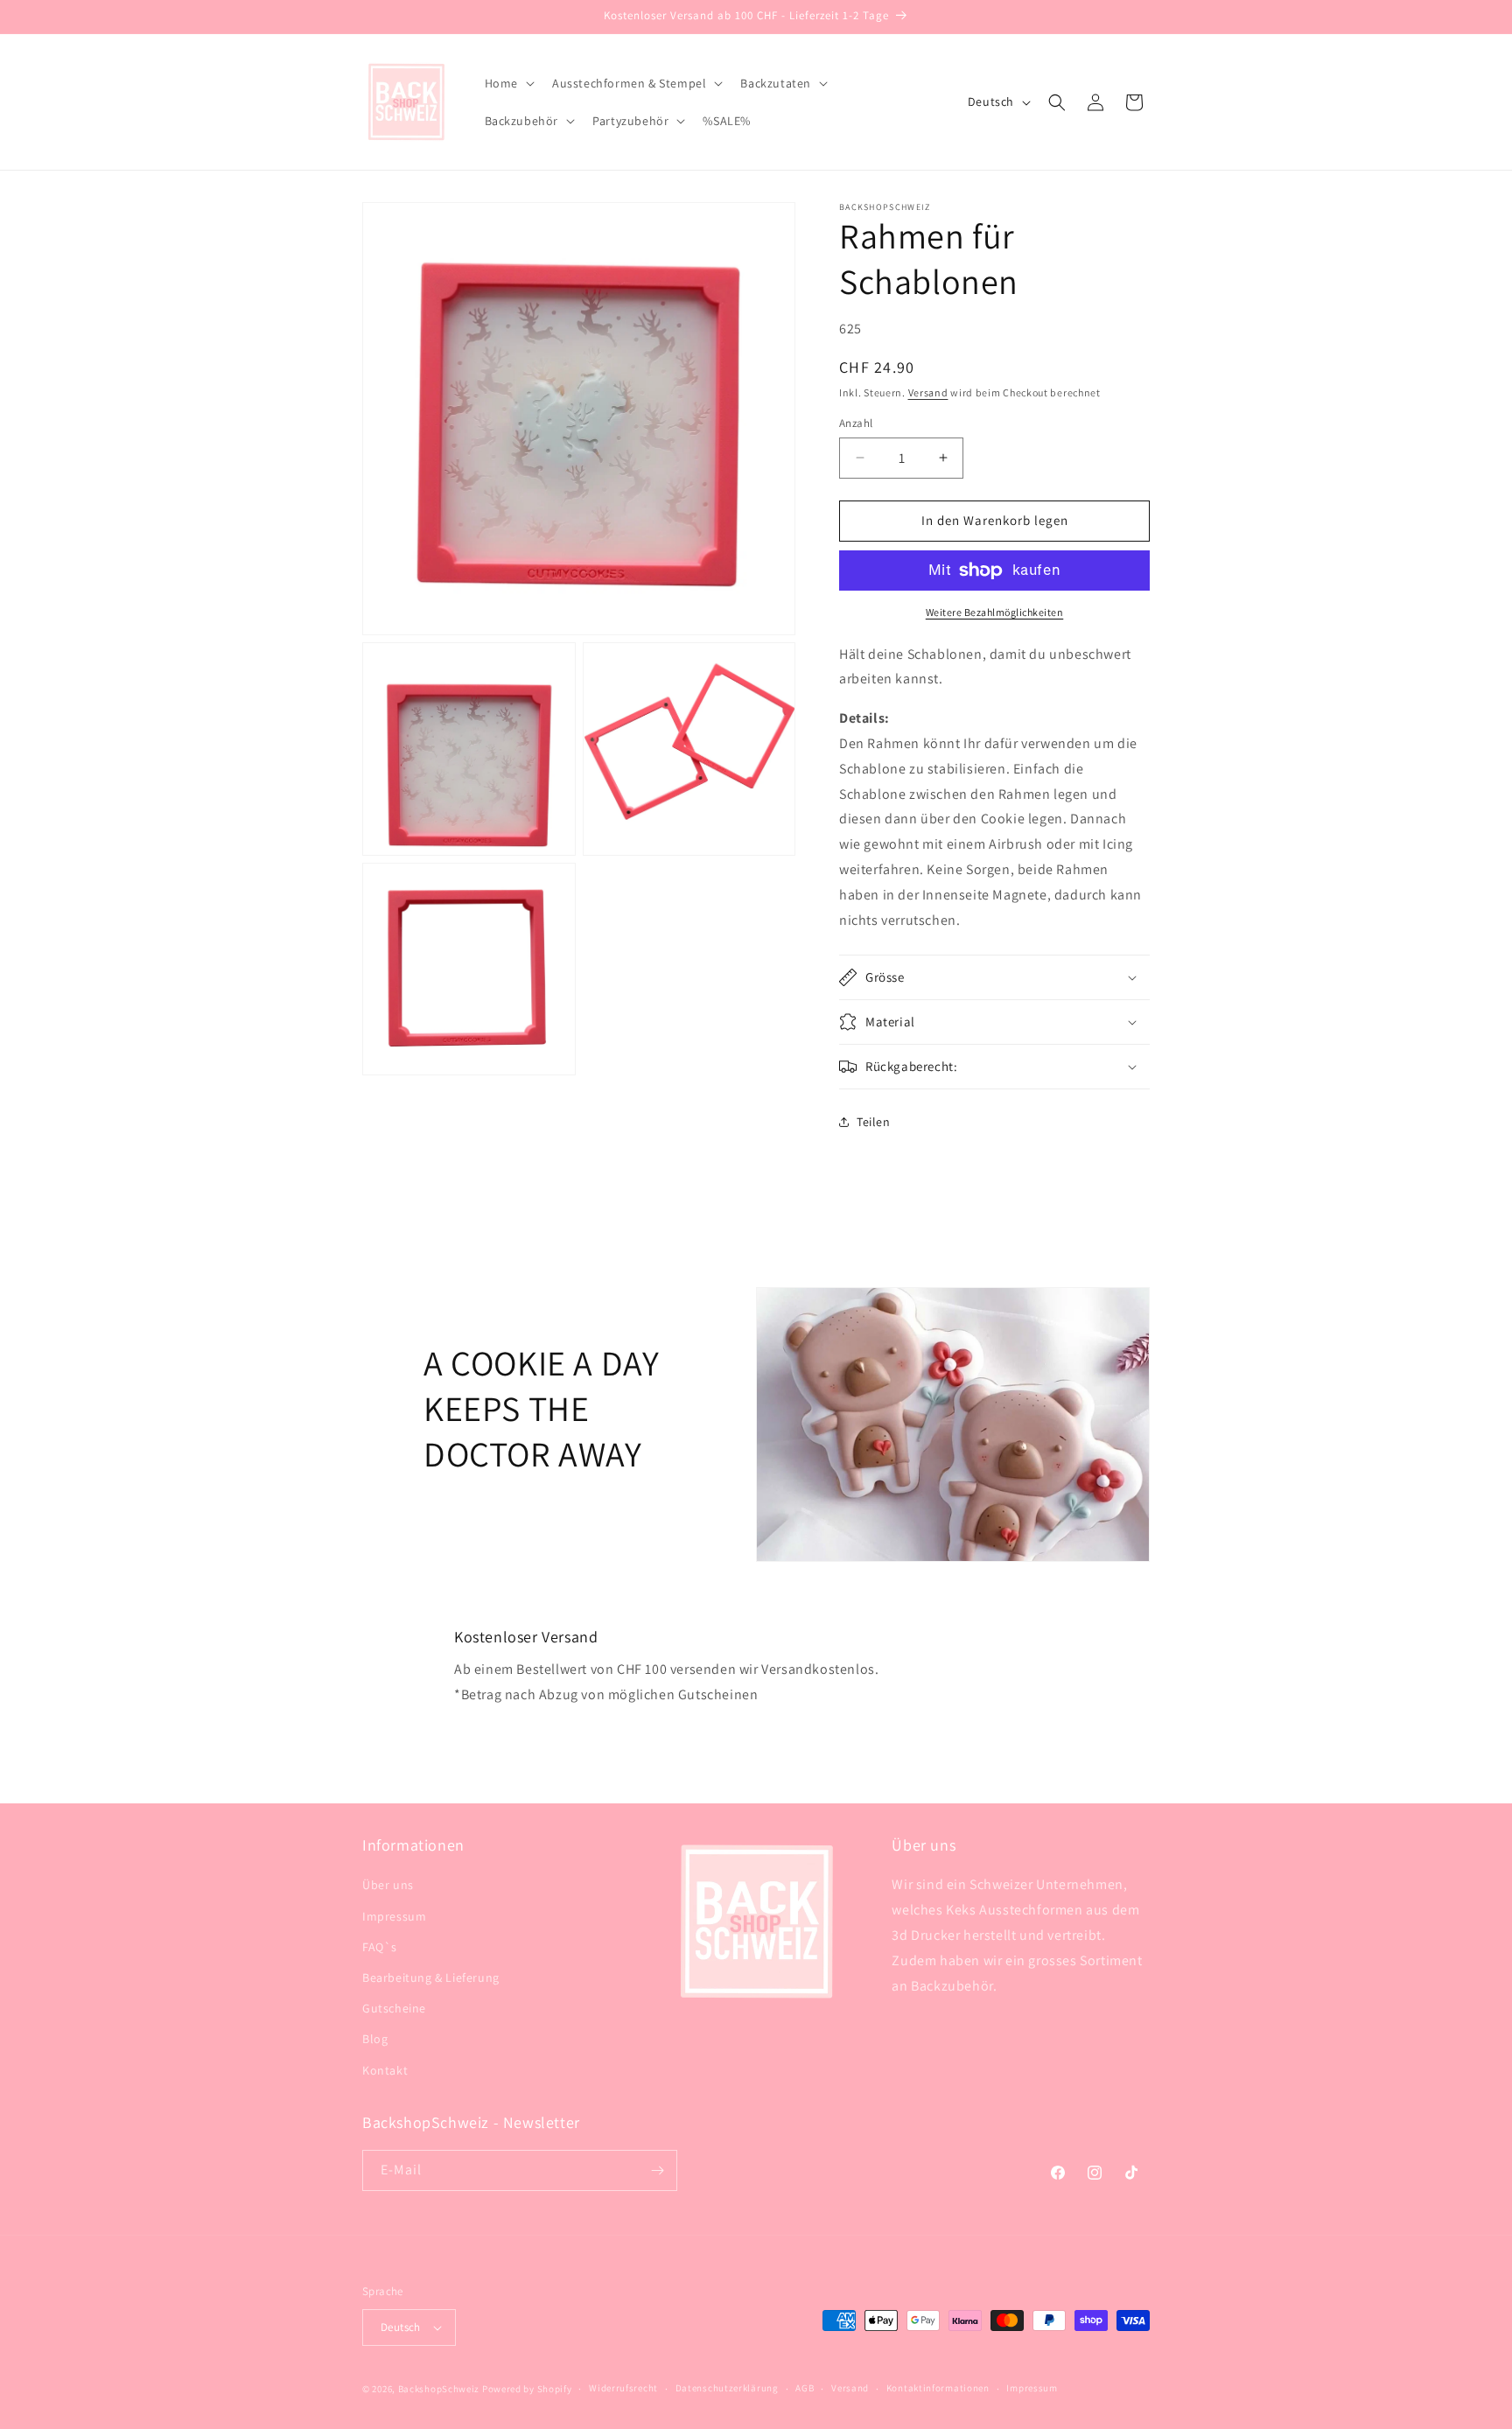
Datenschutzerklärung (727, 2388)
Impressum (394, 1916)
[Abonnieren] (657, 2170)
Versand (928, 392)
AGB (805, 2388)
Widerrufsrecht (623, 2388)
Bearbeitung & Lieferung (431, 1977)
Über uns (388, 1885)
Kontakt (385, 2070)
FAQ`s (380, 1947)
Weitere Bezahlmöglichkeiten (995, 612)
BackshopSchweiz (439, 2389)
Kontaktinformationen (938, 2388)
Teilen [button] (874, 1122)
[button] (508, 83)
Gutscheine (394, 2008)
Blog (375, 2039)
